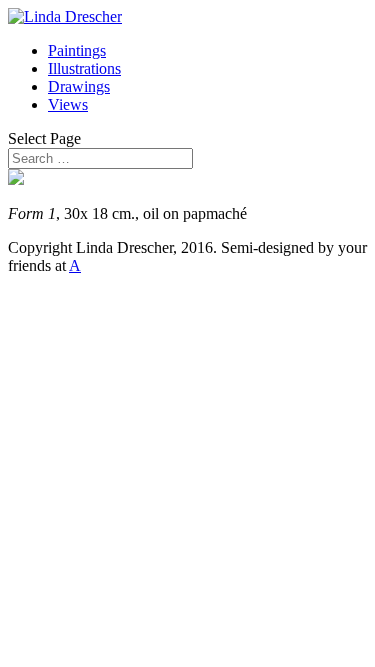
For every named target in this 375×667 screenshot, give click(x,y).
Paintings (77, 50)
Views (68, 104)
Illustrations (84, 68)
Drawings (79, 86)
